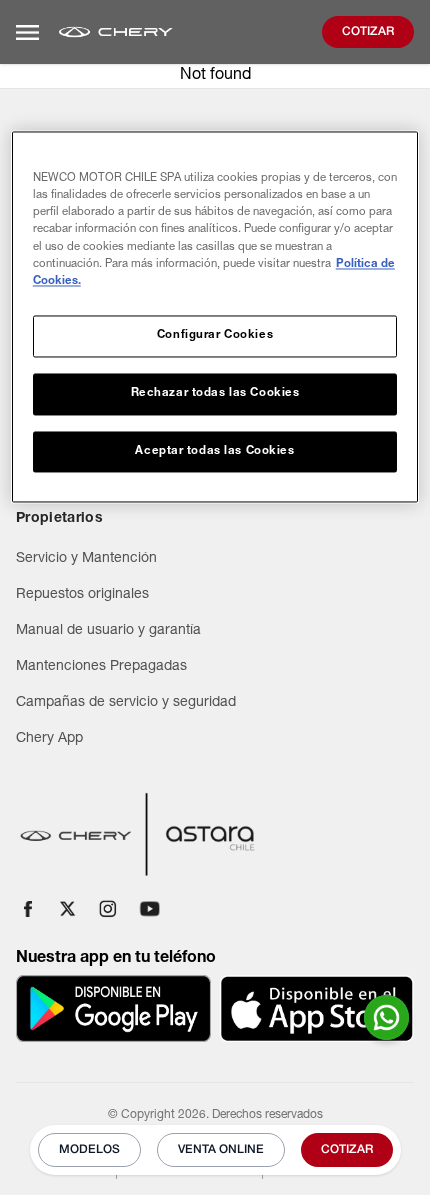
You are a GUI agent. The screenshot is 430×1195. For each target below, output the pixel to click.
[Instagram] (108, 909)
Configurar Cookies (215, 335)
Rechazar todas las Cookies (215, 393)
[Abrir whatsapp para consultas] (386, 1017)
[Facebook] (28, 909)
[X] (68, 909)
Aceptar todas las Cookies (214, 451)
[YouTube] (150, 909)
